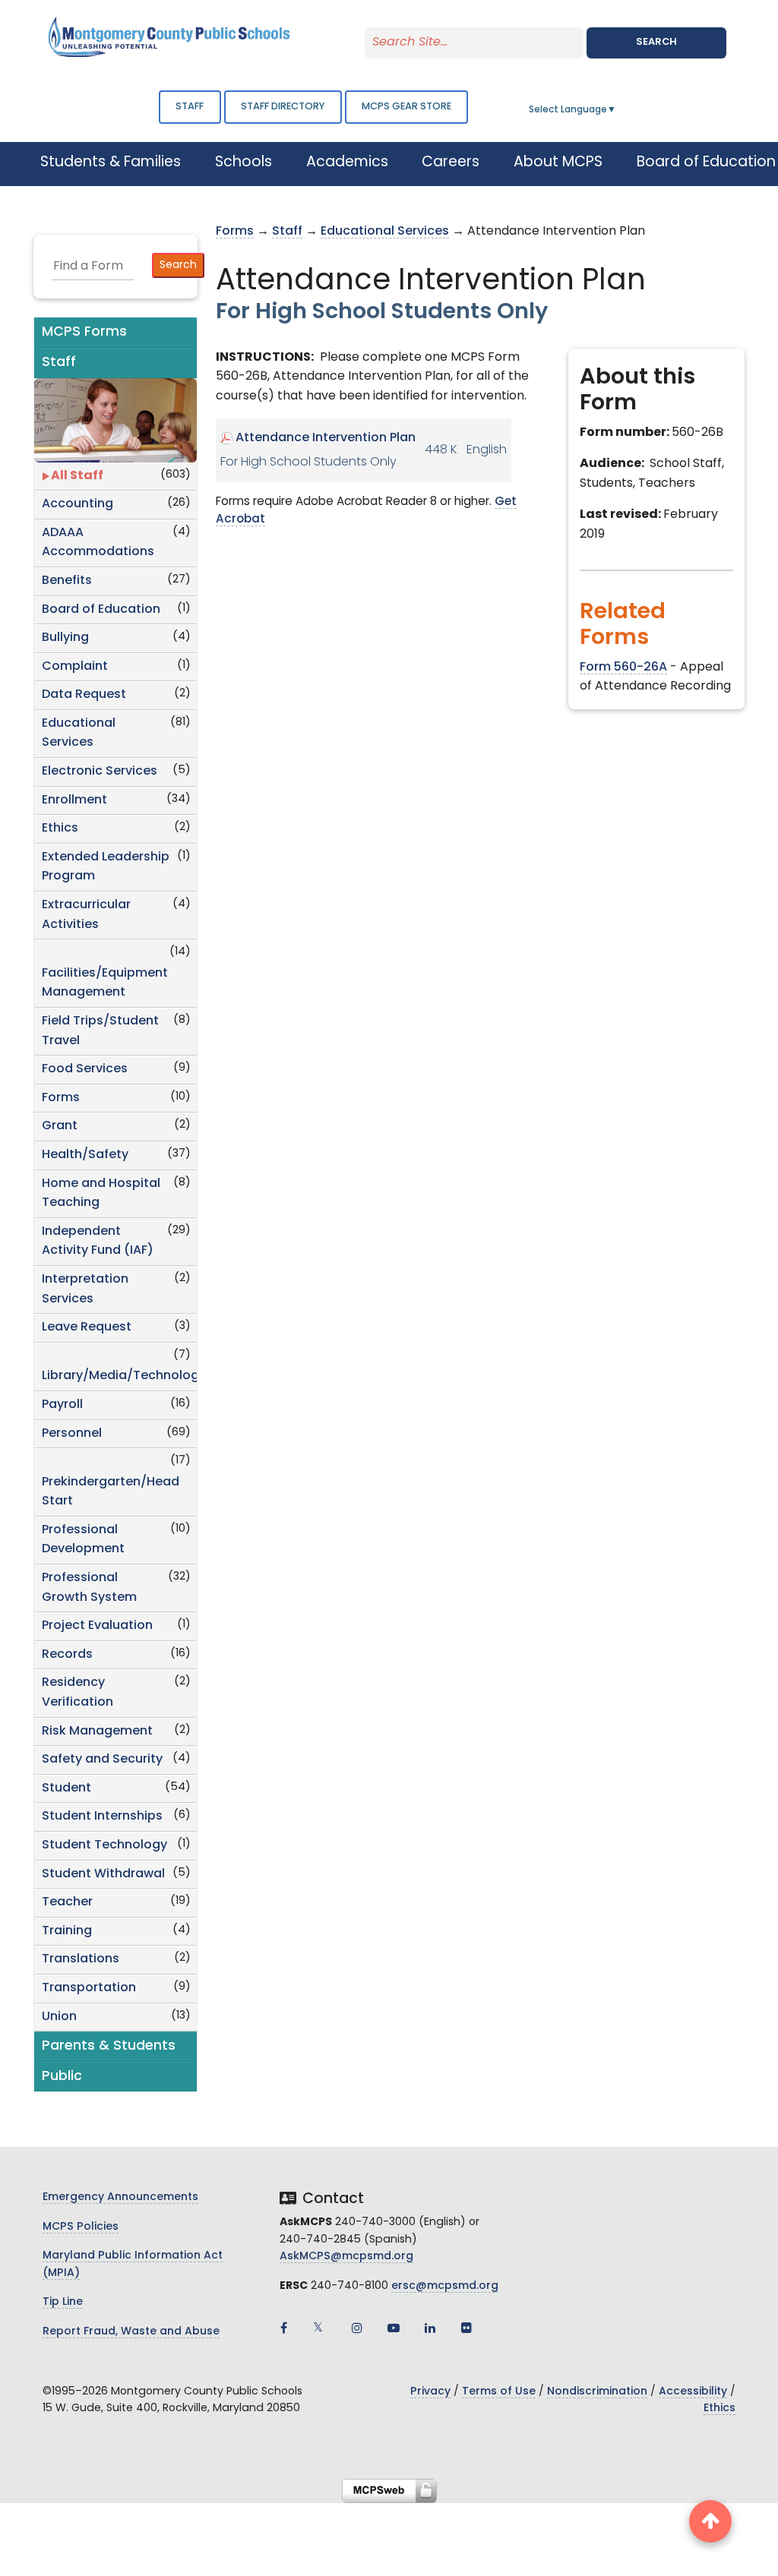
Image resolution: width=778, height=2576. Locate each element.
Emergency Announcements (120, 2197)
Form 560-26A (623, 668)
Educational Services (79, 734)
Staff (190, 107)
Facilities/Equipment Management (105, 983)
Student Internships (102, 1817)
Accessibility (693, 2392)
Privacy (430, 2392)
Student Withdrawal (103, 1874)
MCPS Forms (84, 332)
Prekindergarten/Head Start (111, 1492)
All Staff (77, 476)
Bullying (65, 638)
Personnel (72, 1434)
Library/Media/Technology (119, 1376)
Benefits (67, 581)
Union (59, 2017)
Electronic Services (100, 772)
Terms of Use (499, 2392)
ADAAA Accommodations (98, 543)
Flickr (466, 2328)
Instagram (357, 2328)
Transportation (89, 1988)
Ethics (60, 829)
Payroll (62, 1405)
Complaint (75, 667)
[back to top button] (710, 2521)
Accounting (77, 504)
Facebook (284, 2328)
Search (656, 42)
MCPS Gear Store (406, 107)
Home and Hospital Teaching (101, 1194)
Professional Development (83, 1540)
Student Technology (104, 1845)
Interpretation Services (85, 1290)
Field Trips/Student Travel (100, 1031)
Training (67, 1931)
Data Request (84, 695)
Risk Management (97, 1732)
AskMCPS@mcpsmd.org (346, 2257)
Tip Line (63, 2302)
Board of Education (101, 610)
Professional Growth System (89, 1588)
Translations (81, 1959)
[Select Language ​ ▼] (617, 110)
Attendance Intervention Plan (326, 438)
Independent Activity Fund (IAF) (98, 1242)
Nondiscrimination (597, 2392)
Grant (60, 1126)
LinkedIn (430, 2328)
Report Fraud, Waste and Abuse (131, 2332)
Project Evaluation (97, 1626)
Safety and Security (102, 1760)
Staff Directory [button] (283, 107)
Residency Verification (77, 1693)
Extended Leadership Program (106, 867)
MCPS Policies (81, 2227)
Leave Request (87, 1327)
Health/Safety (85, 1155)
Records (67, 1655)
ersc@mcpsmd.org (445, 2286)
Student (66, 1788)
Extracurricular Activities (86, 915)
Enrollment (74, 800)
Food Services (85, 1069)
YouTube (394, 2328)
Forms (61, 1098)
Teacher (67, 1902)
